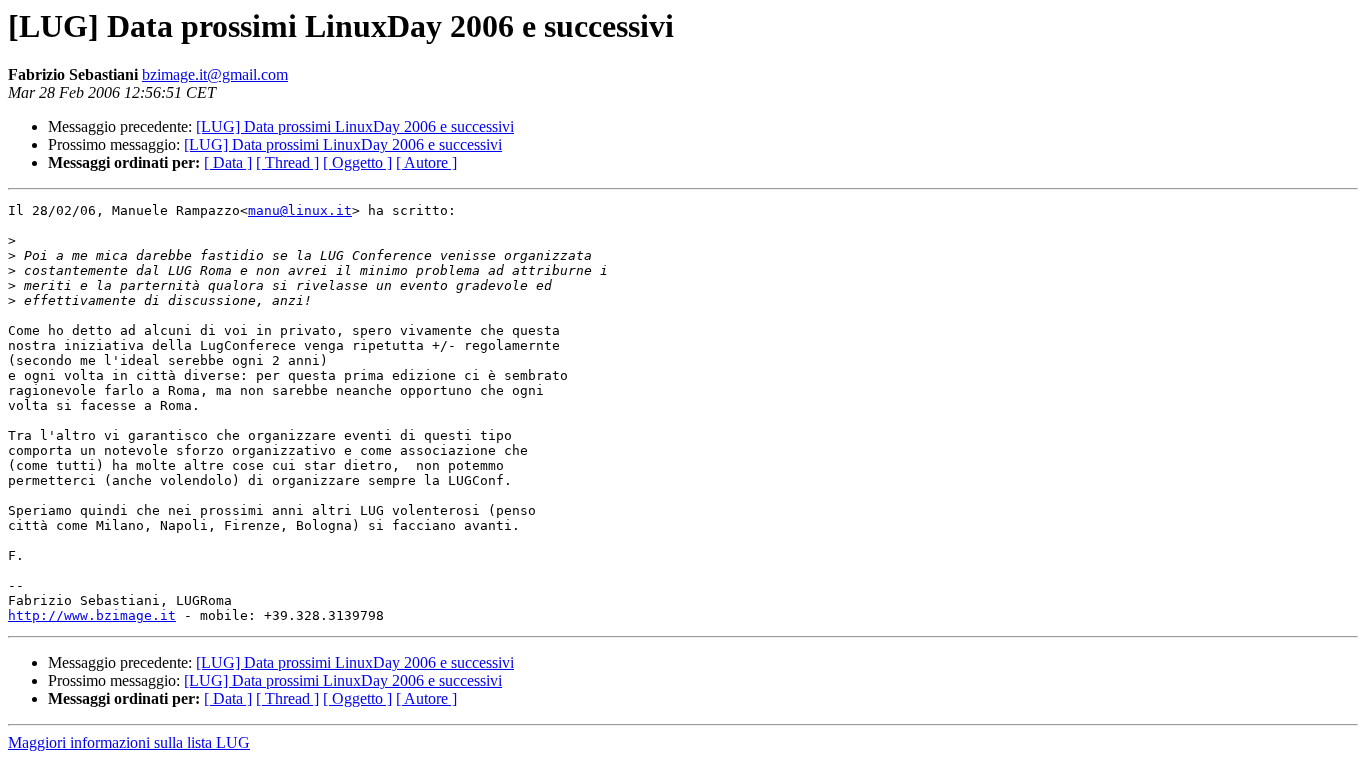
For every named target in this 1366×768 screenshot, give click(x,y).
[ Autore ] (426, 162)
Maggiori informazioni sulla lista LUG (129, 742)
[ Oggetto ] (357, 162)
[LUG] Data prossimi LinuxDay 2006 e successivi (355, 126)
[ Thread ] (287, 162)
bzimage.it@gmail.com (215, 74)
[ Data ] (228, 162)
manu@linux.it (300, 210)
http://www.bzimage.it (92, 615)
